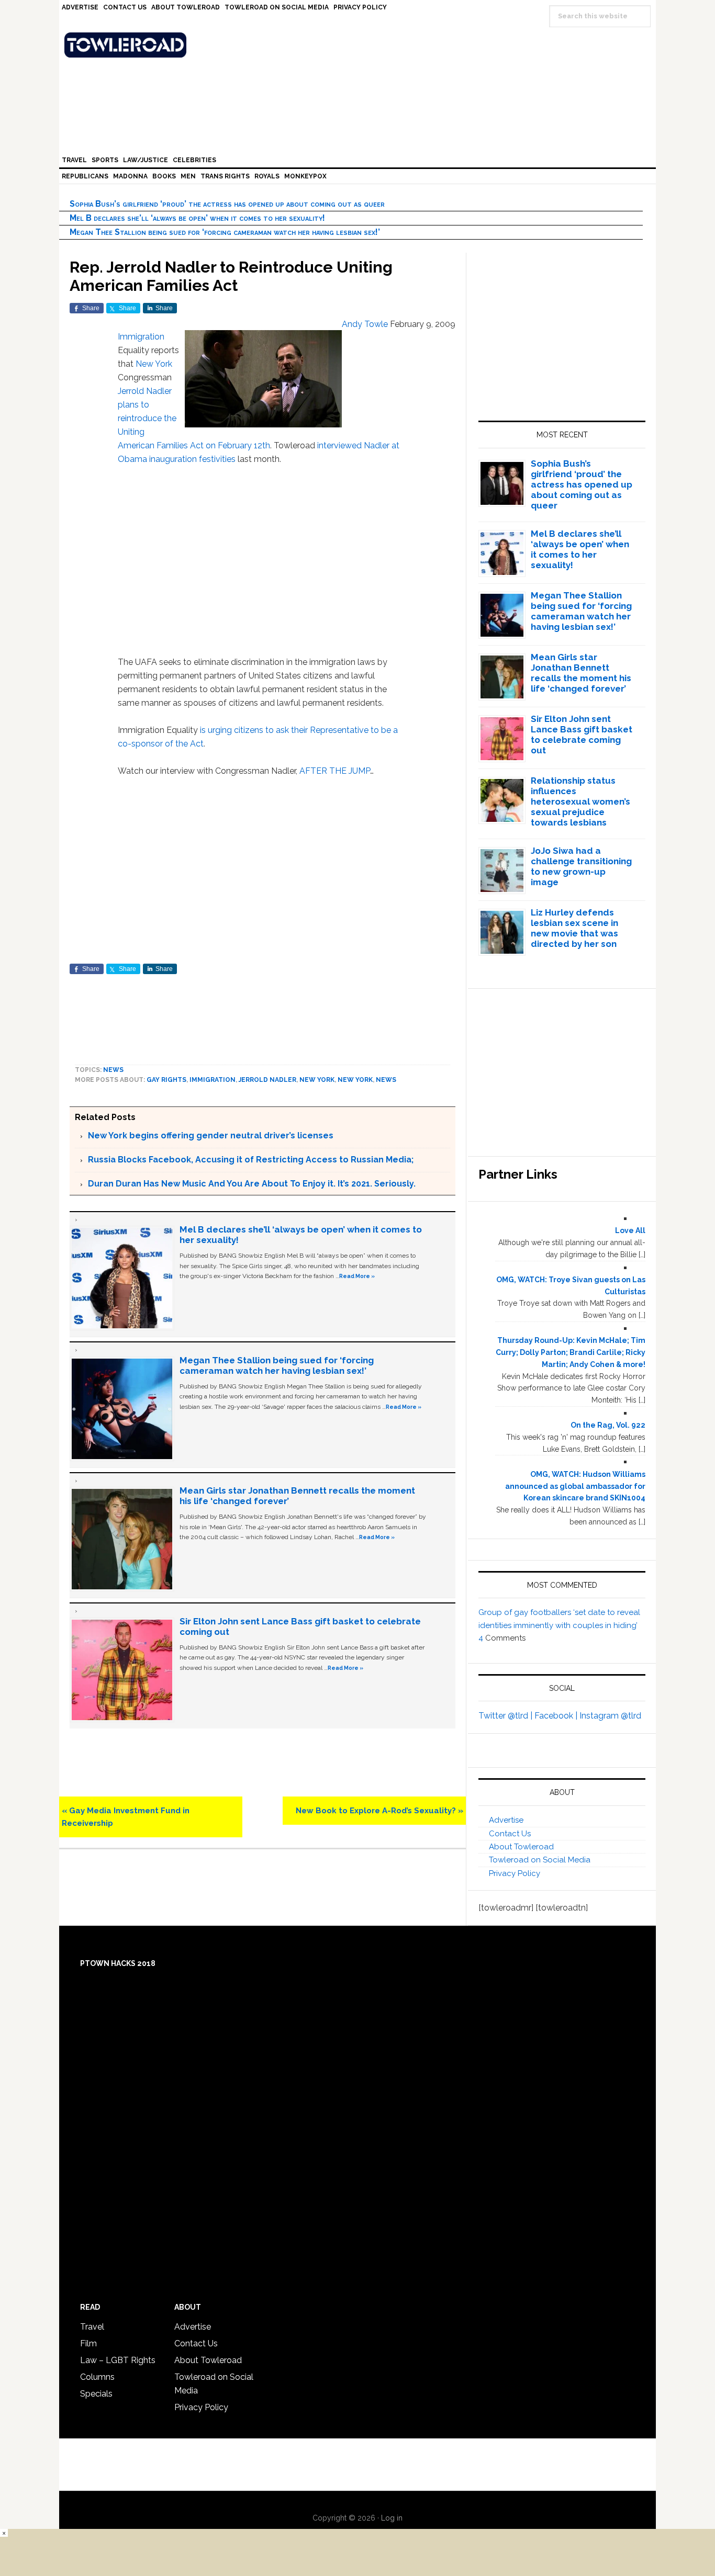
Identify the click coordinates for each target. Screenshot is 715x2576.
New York (154, 364)
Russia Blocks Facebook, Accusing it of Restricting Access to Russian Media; (251, 1160)
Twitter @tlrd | (506, 1716)
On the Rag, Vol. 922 (608, 1425)
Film (88, 2343)
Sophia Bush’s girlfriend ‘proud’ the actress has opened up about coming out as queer (227, 204)
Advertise (506, 1820)
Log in (392, 2518)
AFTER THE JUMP (335, 771)
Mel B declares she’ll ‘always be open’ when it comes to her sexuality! (197, 218)
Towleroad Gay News (360, 45)
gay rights (166, 1080)
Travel (92, 2327)
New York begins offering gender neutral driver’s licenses (211, 1136)
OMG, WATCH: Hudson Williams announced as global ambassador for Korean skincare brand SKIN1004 (575, 1486)
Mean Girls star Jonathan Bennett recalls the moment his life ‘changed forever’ (581, 673)
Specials (96, 2394)
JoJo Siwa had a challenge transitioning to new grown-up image (581, 866)
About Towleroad (521, 1847)
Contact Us (510, 1834)
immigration (213, 1080)
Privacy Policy (515, 1873)
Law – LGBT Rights (118, 2360)
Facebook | (557, 1716)
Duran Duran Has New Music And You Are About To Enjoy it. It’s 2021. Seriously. (252, 1184)
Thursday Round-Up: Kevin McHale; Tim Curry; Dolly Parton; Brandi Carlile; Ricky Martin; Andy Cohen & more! (571, 1352)
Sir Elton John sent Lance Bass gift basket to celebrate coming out (582, 735)
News (113, 1070)
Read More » (357, 1276)
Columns (97, 2377)
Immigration (141, 337)
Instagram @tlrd (610, 1716)
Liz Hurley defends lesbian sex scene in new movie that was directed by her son (574, 928)
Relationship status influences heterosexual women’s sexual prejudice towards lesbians (580, 801)
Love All (630, 1230)
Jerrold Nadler (145, 391)
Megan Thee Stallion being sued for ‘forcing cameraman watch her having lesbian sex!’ (225, 232)
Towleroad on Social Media (540, 1860)
